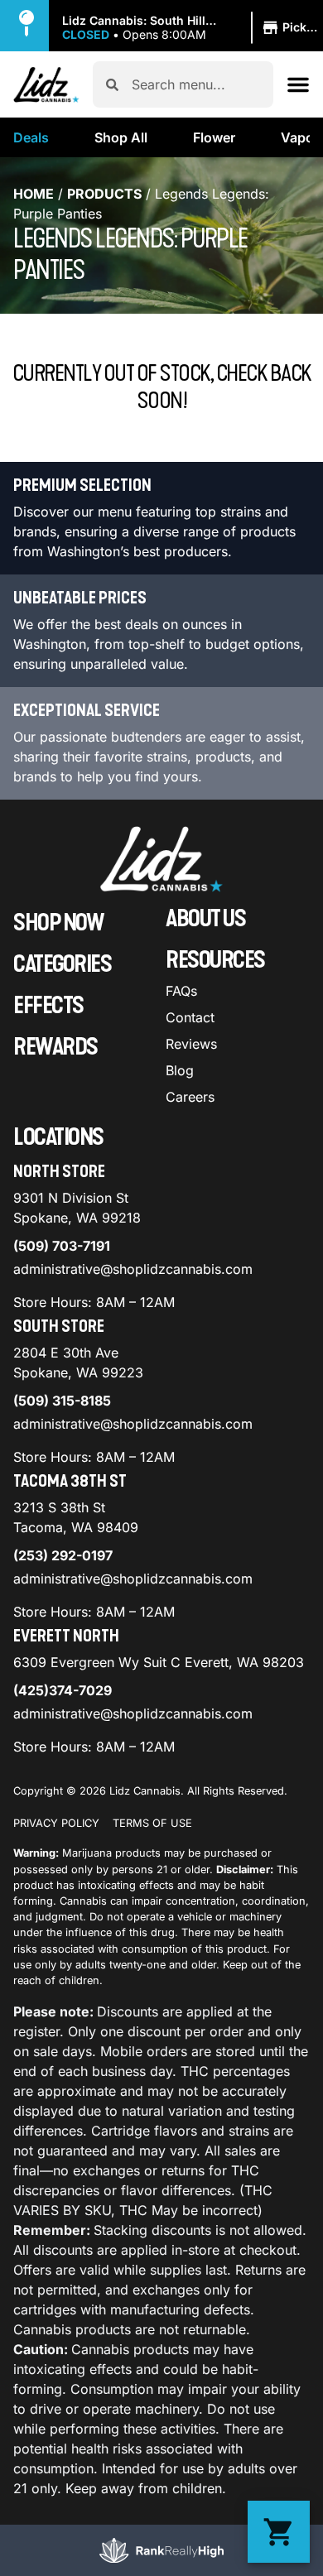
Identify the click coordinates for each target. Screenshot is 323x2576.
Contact (190, 1017)
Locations (58, 1137)
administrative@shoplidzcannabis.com (133, 1269)
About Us (205, 919)
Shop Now (58, 923)
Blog (180, 1070)
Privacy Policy (56, 1823)
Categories (62, 964)
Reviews (191, 1044)
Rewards (55, 1047)
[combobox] (196, 84)
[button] (193, 28)
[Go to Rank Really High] (161, 2550)
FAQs (181, 991)
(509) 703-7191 (62, 1246)
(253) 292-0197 (63, 1555)
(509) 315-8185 (62, 1401)
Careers (190, 1097)
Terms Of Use (152, 1823)
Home (34, 194)
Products (104, 194)
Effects (48, 1006)
